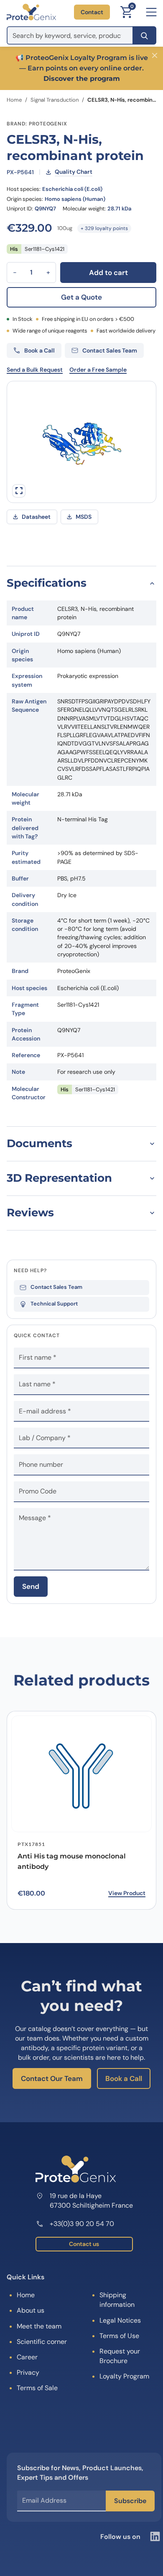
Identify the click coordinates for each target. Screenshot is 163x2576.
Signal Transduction (55, 100)
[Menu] (151, 12)
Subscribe (130, 2501)
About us (31, 2310)
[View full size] (19, 491)
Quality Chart (74, 172)
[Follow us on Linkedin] (155, 2536)
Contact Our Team (52, 2078)
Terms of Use (119, 2336)
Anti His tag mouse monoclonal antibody (72, 1861)
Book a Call (124, 2078)
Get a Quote (81, 297)
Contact (92, 12)
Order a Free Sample (98, 370)
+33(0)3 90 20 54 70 (82, 2224)
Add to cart (108, 273)
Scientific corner (42, 2342)
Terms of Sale (37, 2388)
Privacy (28, 2372)
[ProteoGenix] (31, 12)
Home (14, 100)
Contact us (84, 2244)
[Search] (144, 35)
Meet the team (39, 2326)
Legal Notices (120, 2320)
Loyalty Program (124, 2376)
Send (31, 1586)
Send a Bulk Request (35, 370)
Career (27, 2357)
